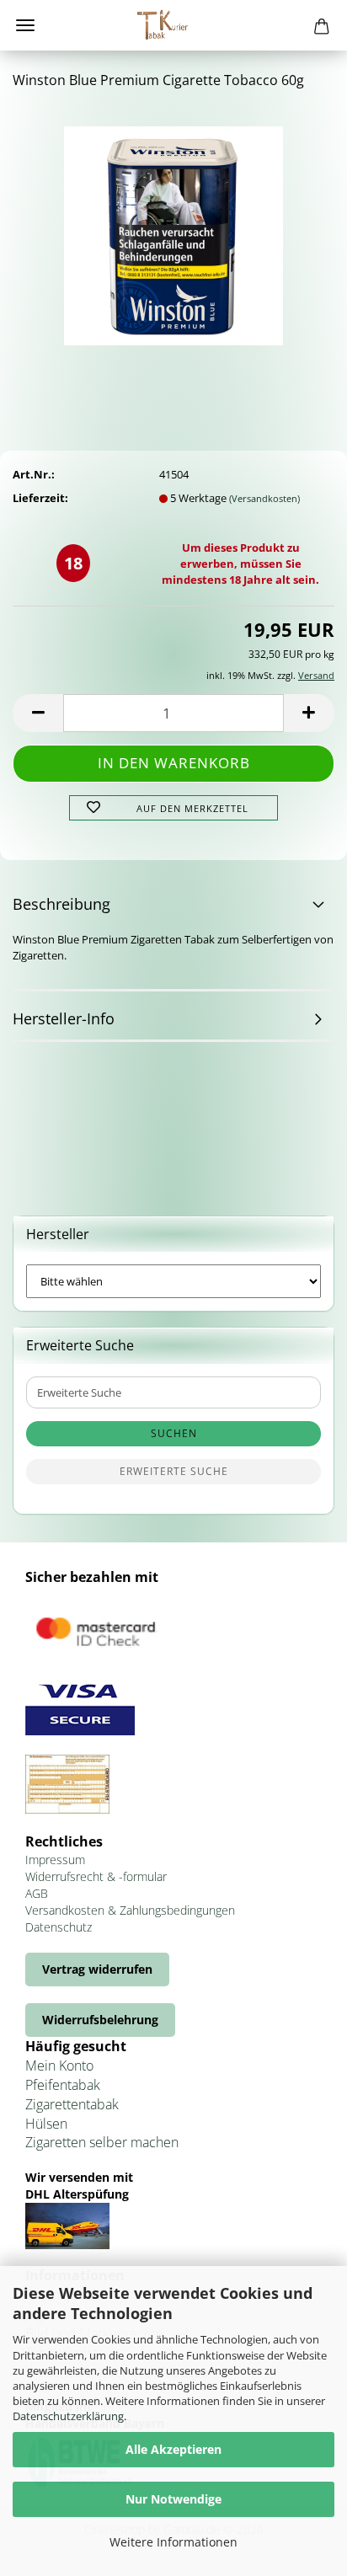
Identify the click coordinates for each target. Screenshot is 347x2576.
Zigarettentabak (72, 2104)
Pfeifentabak (63, 2085)
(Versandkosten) (264, 498)
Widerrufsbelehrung (100, 2020)
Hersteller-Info (64, 1018)
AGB (37, 1893)
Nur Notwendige (173, 2499)
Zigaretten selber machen (102, 2142)
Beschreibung (61, 904)
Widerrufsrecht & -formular (96, 1876)
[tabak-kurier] (173, 25)
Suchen (174, 1433)
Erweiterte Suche (174, 1471)
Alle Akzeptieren (173, 2449)
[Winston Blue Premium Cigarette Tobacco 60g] (173, 230)
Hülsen (46, 2124)
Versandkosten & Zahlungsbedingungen (130, 1910)
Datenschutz (59, 1927)
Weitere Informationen (173, 2542)
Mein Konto (59, 2066)
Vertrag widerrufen (97, 1969)
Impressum (55, 1860)
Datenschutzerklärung (68, 2416)
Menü (25, 25)
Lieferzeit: (40, 498)
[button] (38, 713)
